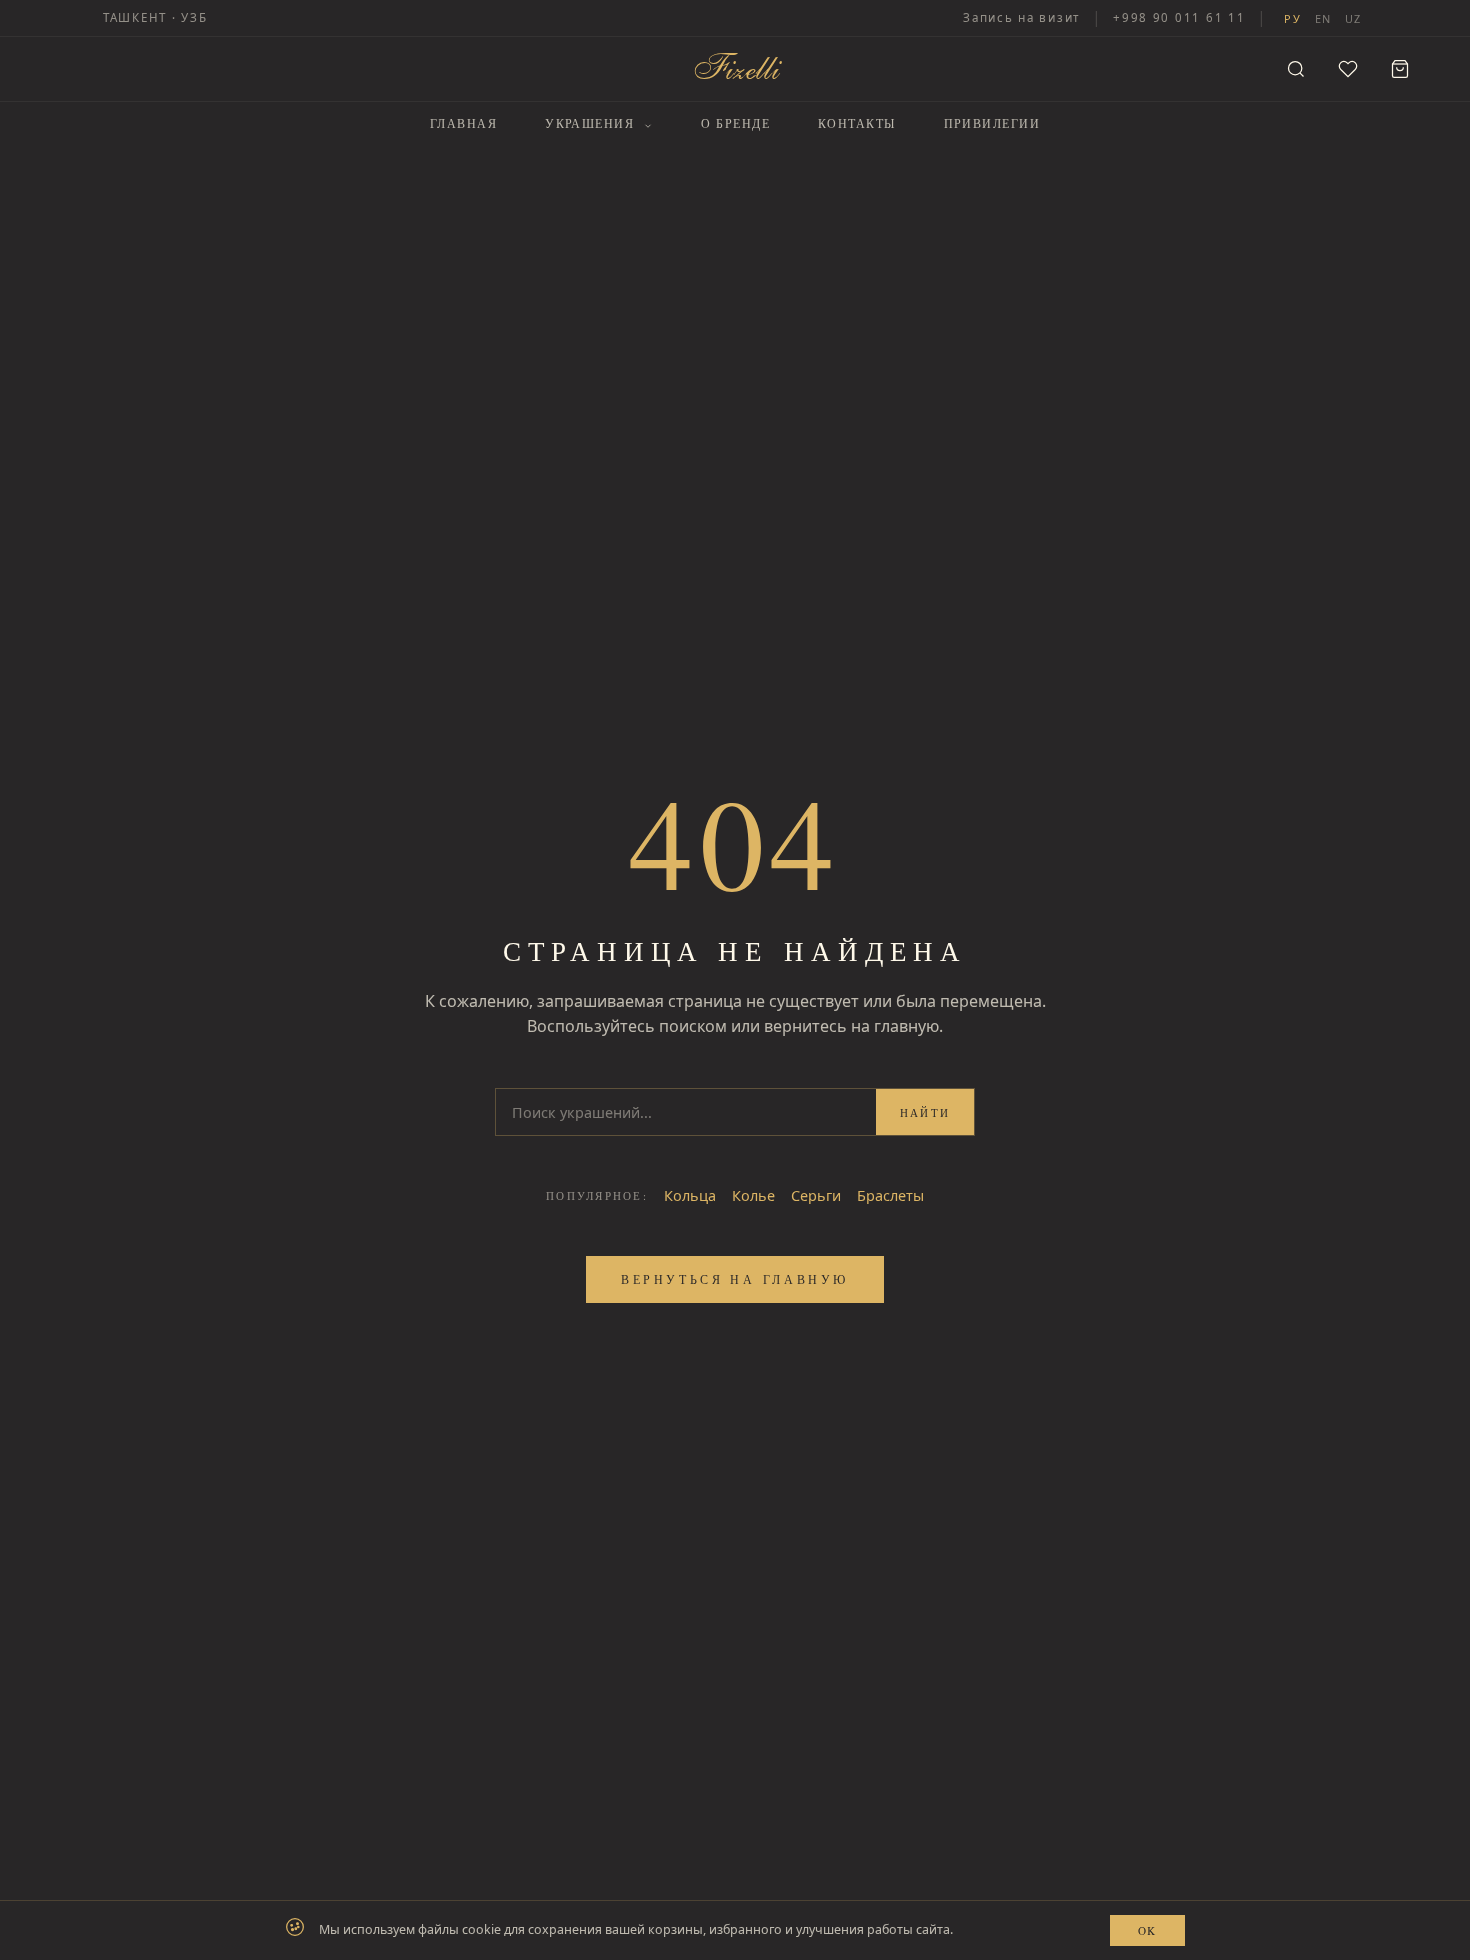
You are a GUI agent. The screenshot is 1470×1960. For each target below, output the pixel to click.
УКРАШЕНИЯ (591, 123)
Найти (925, 1112)
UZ (1353, 18)
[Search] (1296, 69)
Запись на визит (1021, 17)
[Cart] (1400, 69)
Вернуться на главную (735, 1279)
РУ (1292, 18)
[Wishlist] (1348, 69)
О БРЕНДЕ (736, 123)
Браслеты (890, 1195)
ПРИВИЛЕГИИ (992, 123)
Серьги (816, 1195)
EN (1323, 18)
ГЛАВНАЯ (463, 123)
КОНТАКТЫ (857, 123)
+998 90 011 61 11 (1179, 17)
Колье (753, 1195)
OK (1147, 1930)
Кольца (690, 1195)
